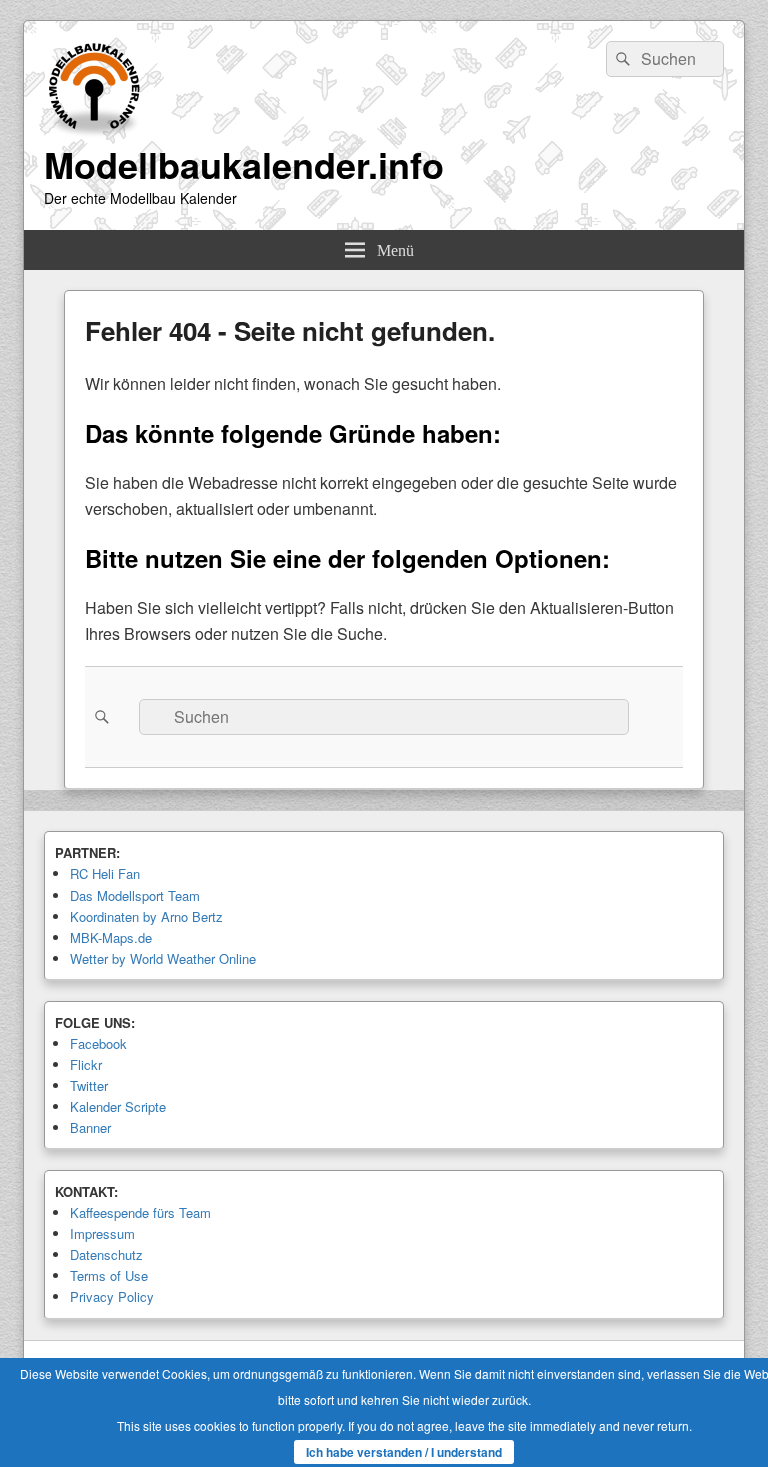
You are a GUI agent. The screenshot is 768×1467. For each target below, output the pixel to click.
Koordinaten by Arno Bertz (146, 916)
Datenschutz (106, 1254)
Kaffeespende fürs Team (140, 1212)
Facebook (98, 1043)
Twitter (89, 1085)
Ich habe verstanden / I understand (404, 1452)
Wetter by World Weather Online (163, 958)
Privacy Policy (112, 1296)
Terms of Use (109, 1275)
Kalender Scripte (118, 1106)
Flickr (86, 1064)
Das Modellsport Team (135, 895)
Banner (90, 1127)
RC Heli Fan (105, 873)
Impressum (102, 1233)
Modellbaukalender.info (244, 164)
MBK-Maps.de (111, 937)
